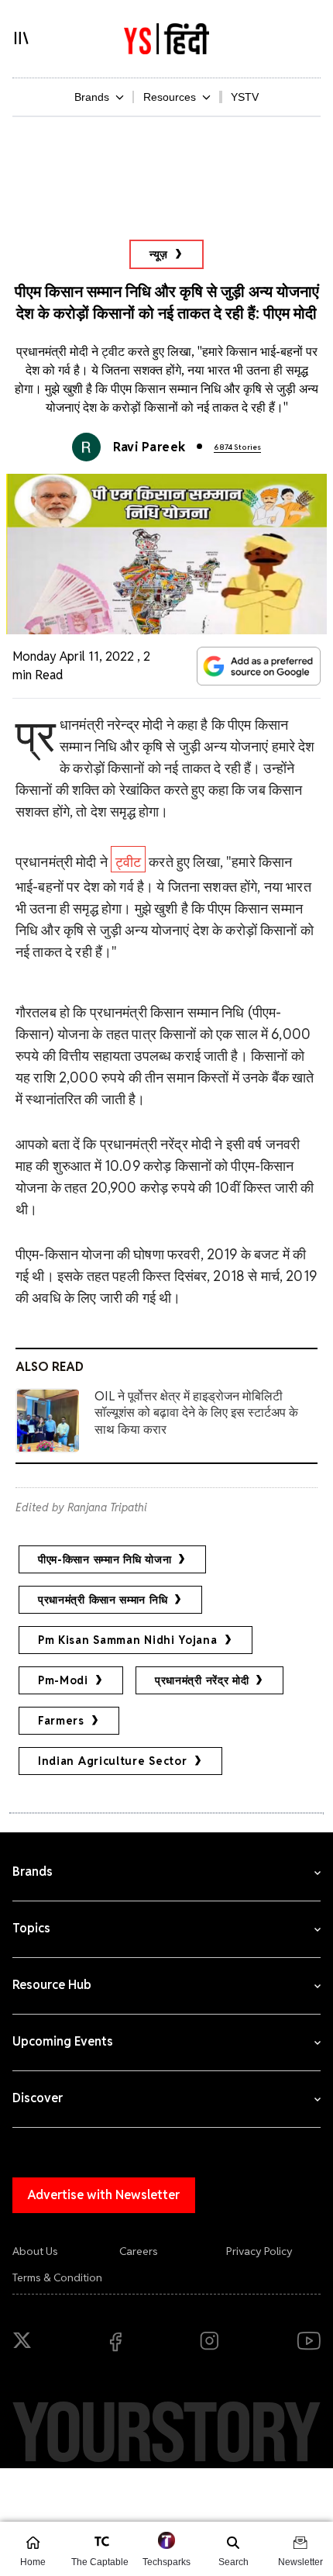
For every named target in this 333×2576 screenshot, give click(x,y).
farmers (61, 1721)
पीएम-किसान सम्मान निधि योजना (105, 1559)
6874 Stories (237, 447)
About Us (35, 2251)
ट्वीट (128, 862)
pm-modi (63, 1680)
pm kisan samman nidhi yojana (128, 1640)
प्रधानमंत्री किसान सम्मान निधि (103, 1600)
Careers (139, 2251)
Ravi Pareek (149, 447)
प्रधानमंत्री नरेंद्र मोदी (202, 1680)
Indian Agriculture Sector (113, 1761)
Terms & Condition (57, 2277)
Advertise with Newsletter (104, 2195)
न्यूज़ (159, 254)
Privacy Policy (259, 2251)
